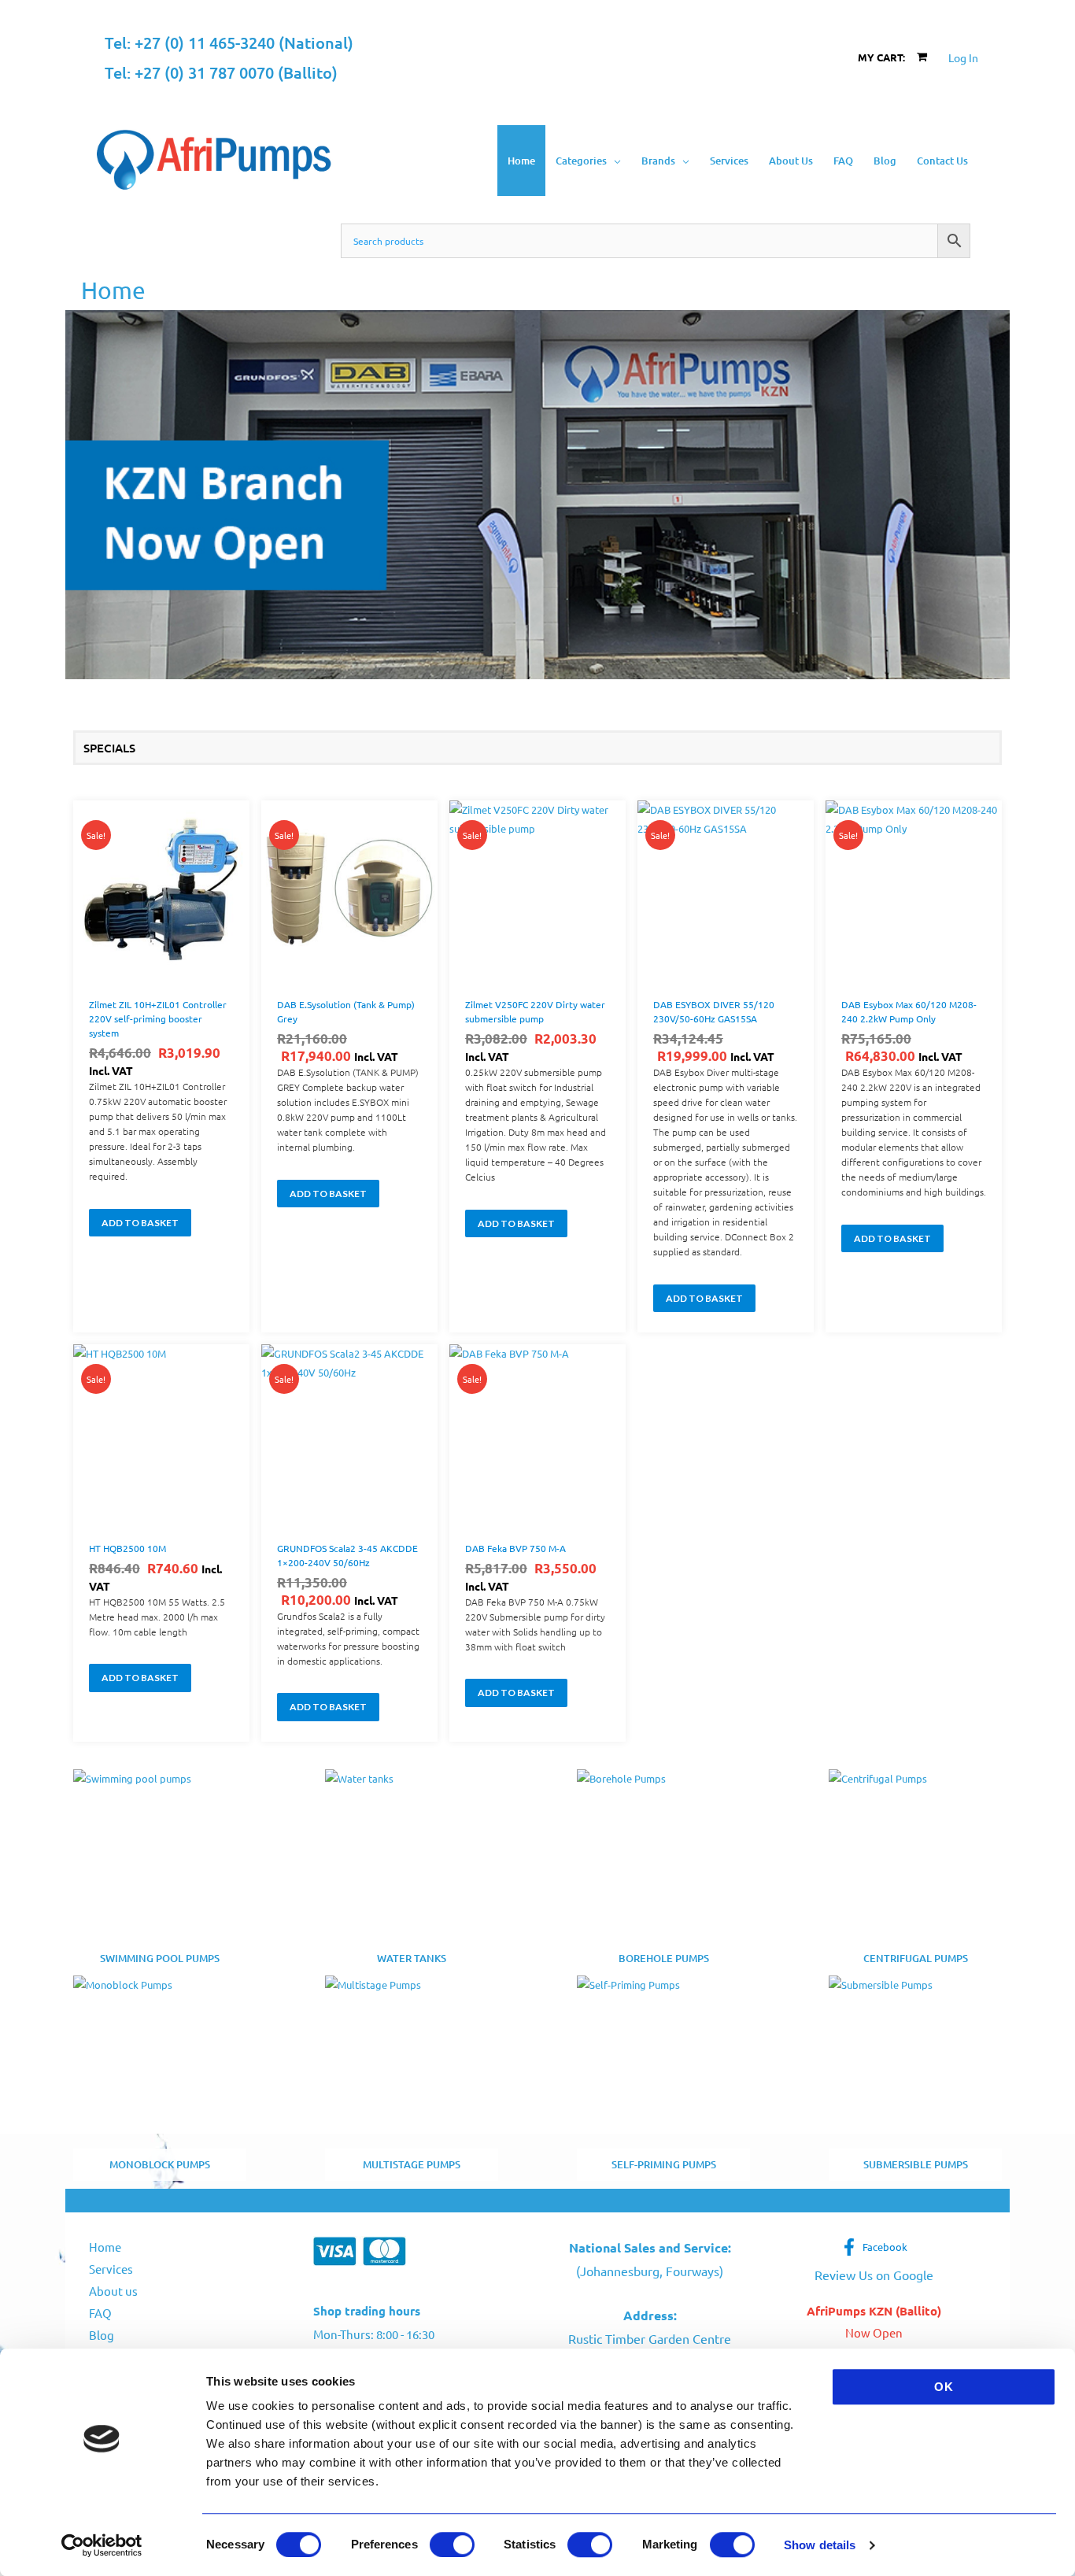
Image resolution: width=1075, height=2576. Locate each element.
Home (105, 2247)
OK (944, 2387)
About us (113, 2291)
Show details (820, 2545)
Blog (102, 2335)
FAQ (100, 2313)
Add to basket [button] (140, 1223)
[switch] (452, 2545)
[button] (614, 161)
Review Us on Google (874, 2275)
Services (111, 2269)
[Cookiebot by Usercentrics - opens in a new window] (102, 2545)
